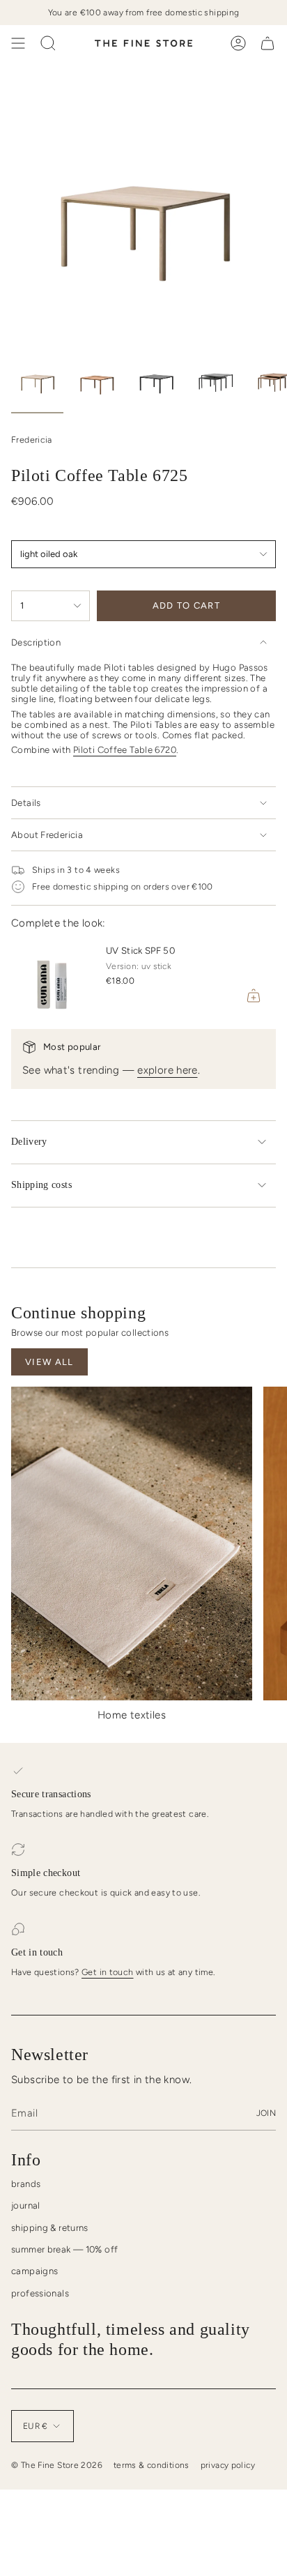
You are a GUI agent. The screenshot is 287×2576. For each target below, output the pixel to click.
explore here (168, 1070)
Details (26, 803)
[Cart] (267, 43)
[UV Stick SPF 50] (53, 976)
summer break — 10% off (64, 2249)
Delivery (29, 1142)
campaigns (34, 2271)
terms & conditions (152, 2465)
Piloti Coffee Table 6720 (125, 750)
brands (26, 2184)
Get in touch (108, 1972)
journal (26, 2205)
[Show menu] (18, 43)
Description (36, 642)
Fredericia (32, 440)
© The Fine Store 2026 (57, 2465)
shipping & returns (50, 2228)
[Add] (254, 996)
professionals (40, 2293)
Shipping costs (41, 1185)
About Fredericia (47, 835)
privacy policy (228, 2465)
